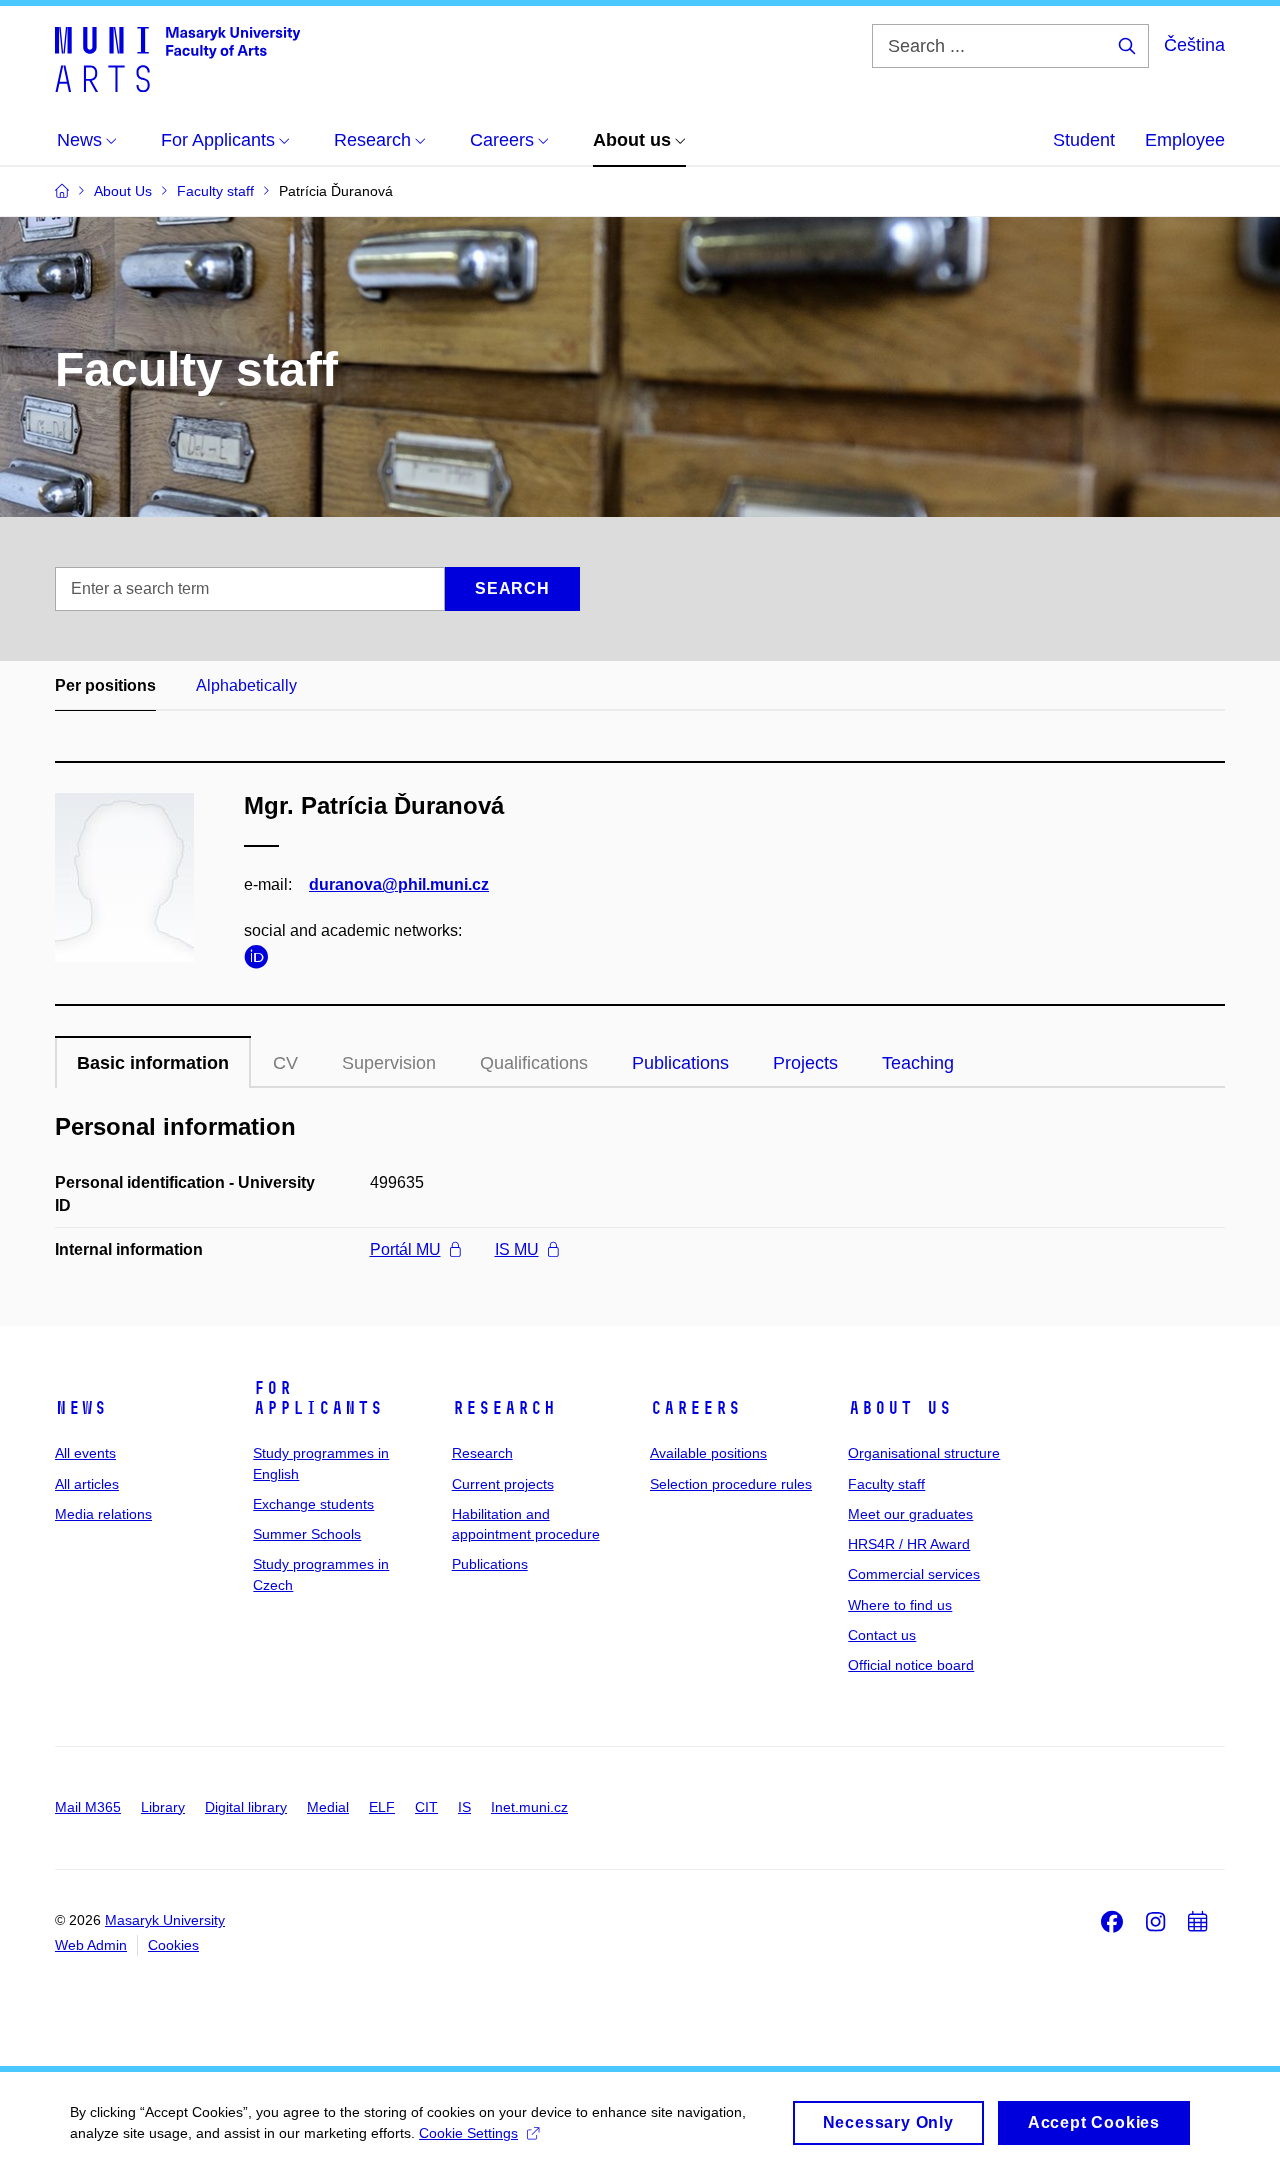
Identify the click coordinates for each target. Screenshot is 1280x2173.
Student (1084, 140)
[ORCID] (261, 960)
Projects (805, 1063)
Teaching (918, 1063)
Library (163, 1807)
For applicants (318, 1398)
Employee (1185, 140)
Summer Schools (307, 1534)
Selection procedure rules (731, 1484)
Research (504, 1408)
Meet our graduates (910, 1514)
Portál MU (405, 1249)
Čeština (1194, 45)
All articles (87, 1484)
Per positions (105, 685)
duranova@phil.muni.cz (399, 884)
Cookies (173, 1945)
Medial (328, 1807)
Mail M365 (88, 1807)
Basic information (153, 1063)
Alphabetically (246, 685)
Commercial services (914, 1574)
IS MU (517, 1249)
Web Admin (91, 1945)
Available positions (708, 1453)
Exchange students (313, 1504)
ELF (382, 1807)
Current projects (503, 1484)
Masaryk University (165, 1920)
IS (464, 1807)
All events (85, 1453)
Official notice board (911, 1665)
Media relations (103, 1514)
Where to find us (900, 1605)
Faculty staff (886, 1484)
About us (900, 1408)
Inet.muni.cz (529, 1807)
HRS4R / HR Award (909, 1544)
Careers (695, 1408)
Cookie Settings (468, 2133)
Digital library (246, 1807)
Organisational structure (924, 1453)
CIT (426, 1807)
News (81, 1408)
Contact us (882, 1635)
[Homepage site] (177, 58)
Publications (680, 1063)
